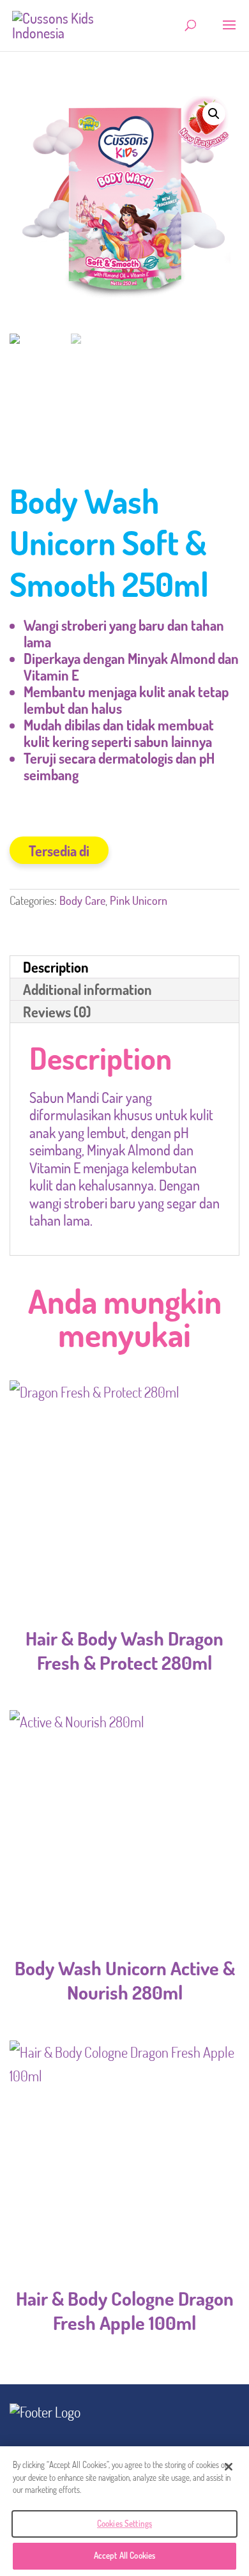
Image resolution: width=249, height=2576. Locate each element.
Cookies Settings (124, 2524)
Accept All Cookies (124, 2556)
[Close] (229, 2467)
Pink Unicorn (139, 900)
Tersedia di (59, 851)
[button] (214, 114)
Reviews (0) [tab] (57, 1012)
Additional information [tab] (87, 989)
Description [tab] (56, 967)
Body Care (82, 900)
